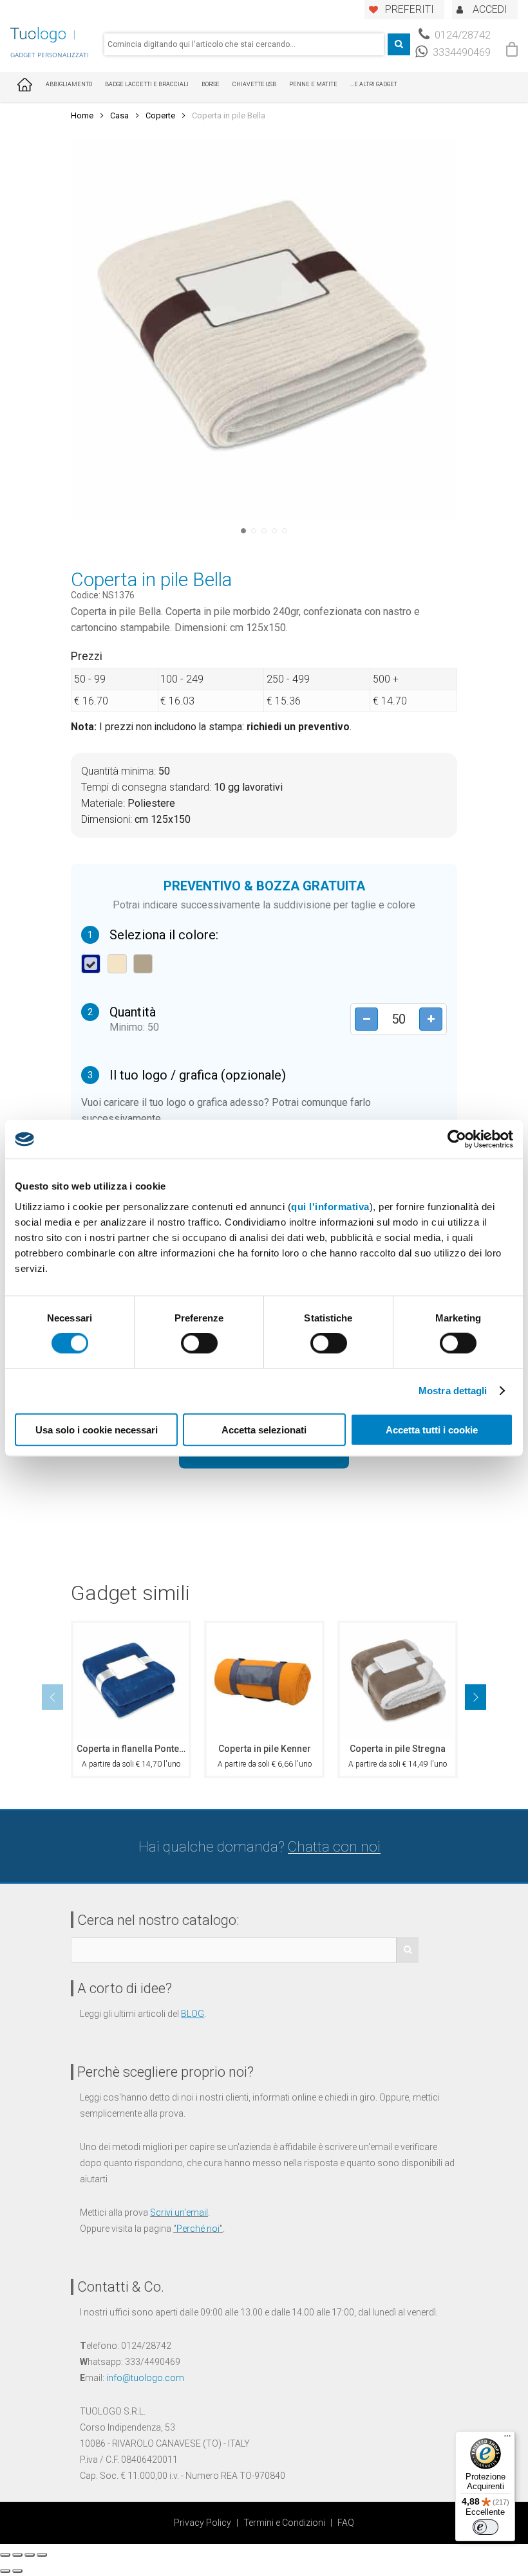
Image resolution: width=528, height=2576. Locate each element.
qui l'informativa (330, 1206)
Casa (119, 115)
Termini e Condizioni (284, 2523)
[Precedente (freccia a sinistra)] (5, 2571)
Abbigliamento (69, 84)
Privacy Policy (203, 2523)
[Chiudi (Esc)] (5, 2555)
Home (82, 115)
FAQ (346, 2523)
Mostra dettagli (453, 1391)
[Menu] (507, 2439)
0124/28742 (461, 35)
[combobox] (244, 44)
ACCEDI (490, 9)
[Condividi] (17, 2555)
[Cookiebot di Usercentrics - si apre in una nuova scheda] (457, 1139)
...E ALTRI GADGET (374, 84)
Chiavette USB (254, 84)
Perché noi (198, 2229)
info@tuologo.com (145, 2378)
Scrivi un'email (179, 2213)
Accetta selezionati (264, 1429)
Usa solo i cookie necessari (97, 1429)
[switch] (199, 1343)
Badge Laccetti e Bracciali (147, 84)
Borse (211, 84)
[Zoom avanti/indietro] (42, 2555)
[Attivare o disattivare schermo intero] (30, 2555)
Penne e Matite (313, 84)
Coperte (160, 115)
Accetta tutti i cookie (432, 1429)
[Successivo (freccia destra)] (17, 2571)
